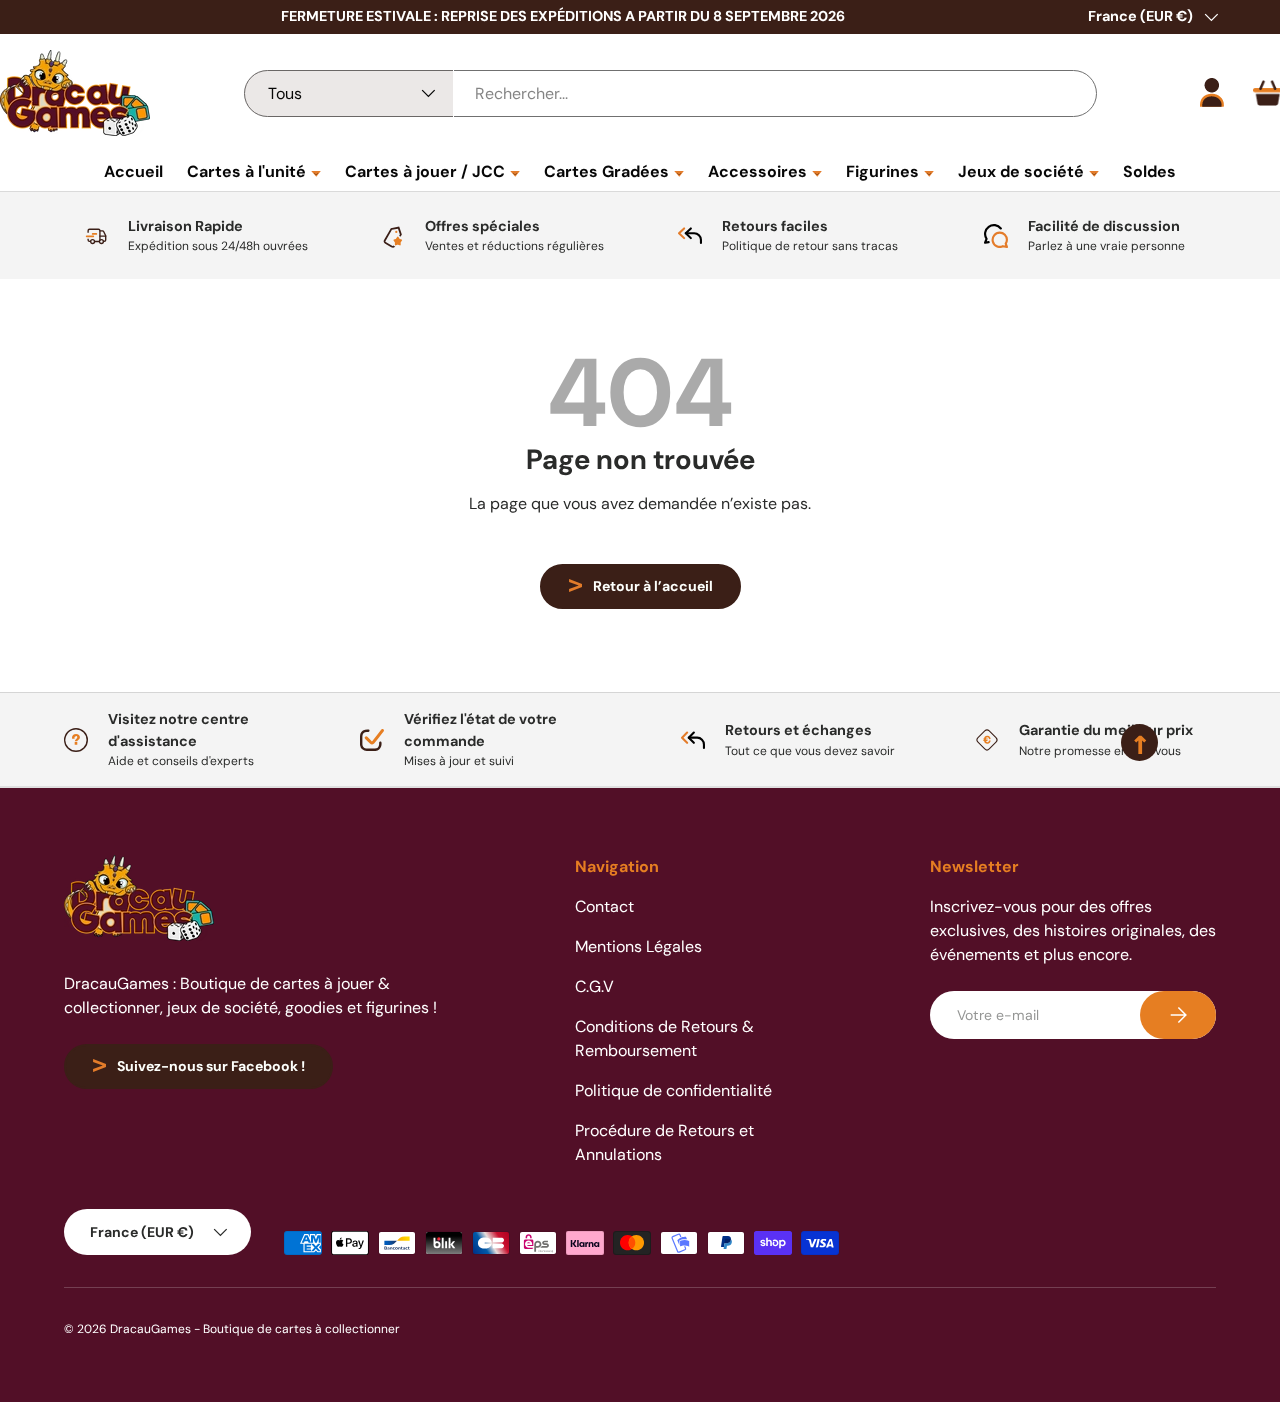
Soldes (1149, 171)
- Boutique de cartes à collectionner (297, 1329)
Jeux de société (1021, 171)
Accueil (133, 171)
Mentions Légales (638, 946)
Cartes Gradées (606, 171)
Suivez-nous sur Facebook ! (211, 1066)
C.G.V (594, 986)
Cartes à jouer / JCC (425, 171)
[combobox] (670, 93)
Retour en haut (640, 787)
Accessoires (757, 171)
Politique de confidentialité (673, 1090)
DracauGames (150, 1329)
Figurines (882, 171)
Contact (604, 906)
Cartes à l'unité (246, 171)
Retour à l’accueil (653, 586)
